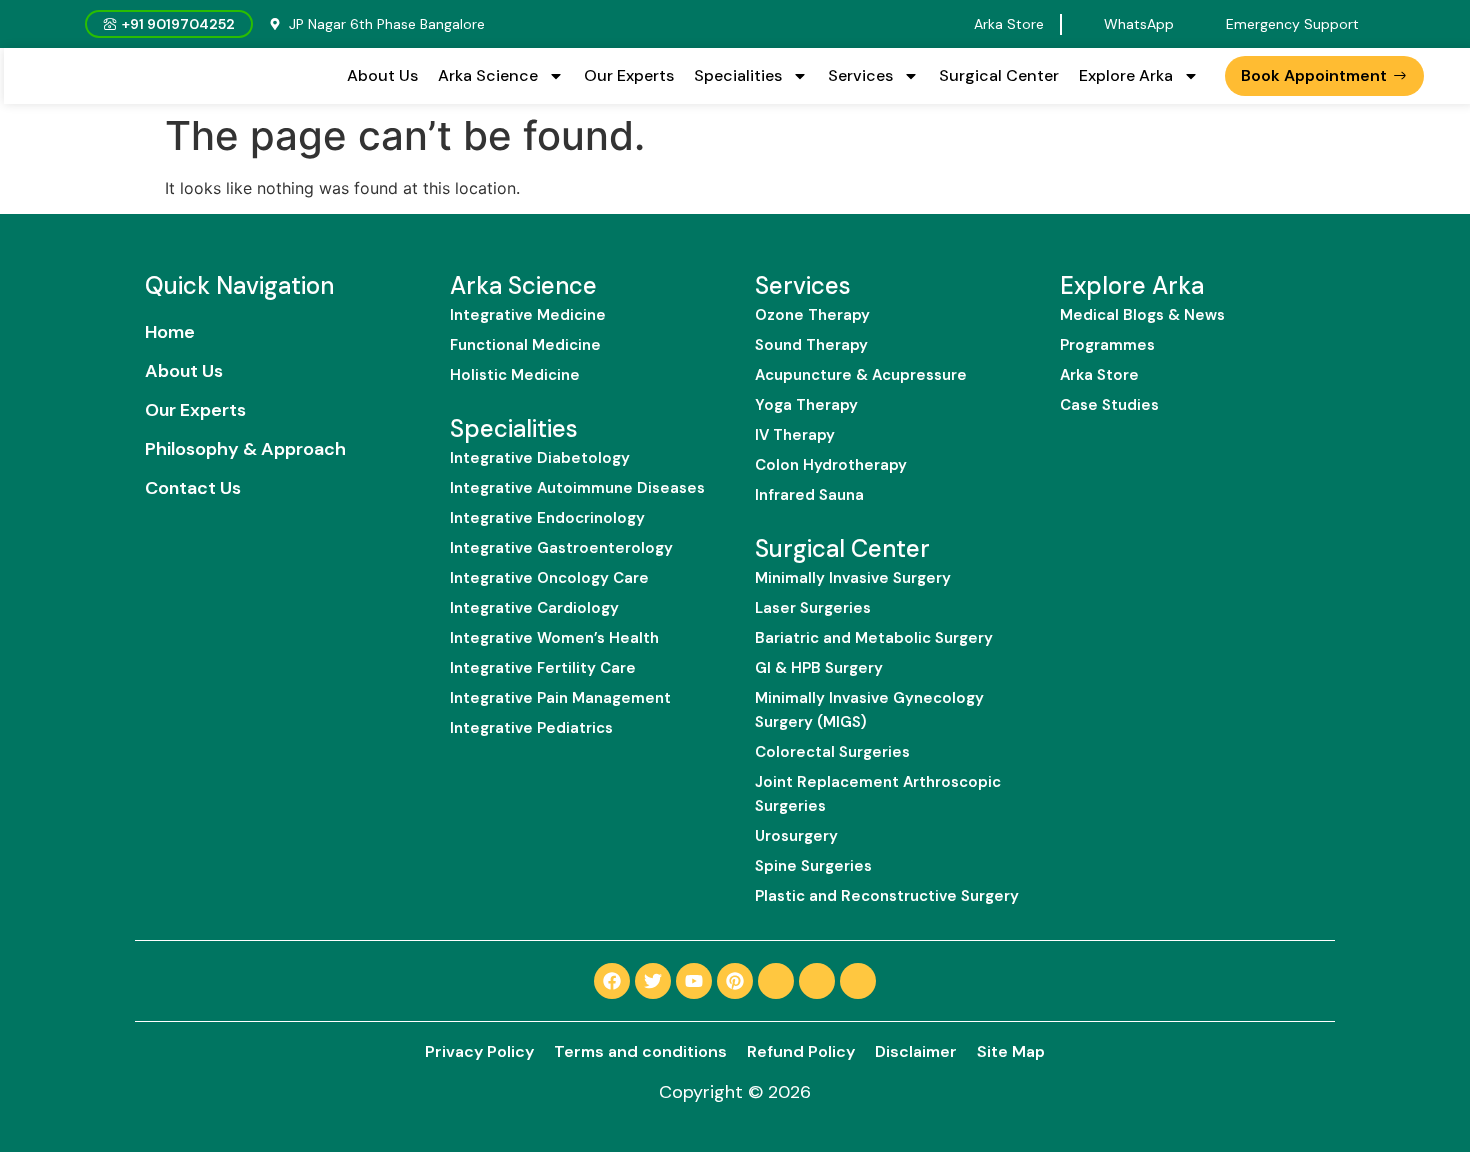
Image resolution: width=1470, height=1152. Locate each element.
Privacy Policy (479, 1051)
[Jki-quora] (817, 981)
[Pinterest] (735, 981)
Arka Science (488, 75)
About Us (382, 75)
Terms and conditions (640, 1051)
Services (860, 75)
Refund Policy (801, 1051)
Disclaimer (916, 1051)
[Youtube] (694, 981)
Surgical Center (999, 75)
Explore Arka (1126, 75)
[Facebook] (612, 981)
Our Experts (629, 75)
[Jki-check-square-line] (776, 981)
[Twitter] (653, 981)
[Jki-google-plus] (858, 981)
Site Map (1011, 1051)
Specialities (738, 75)
